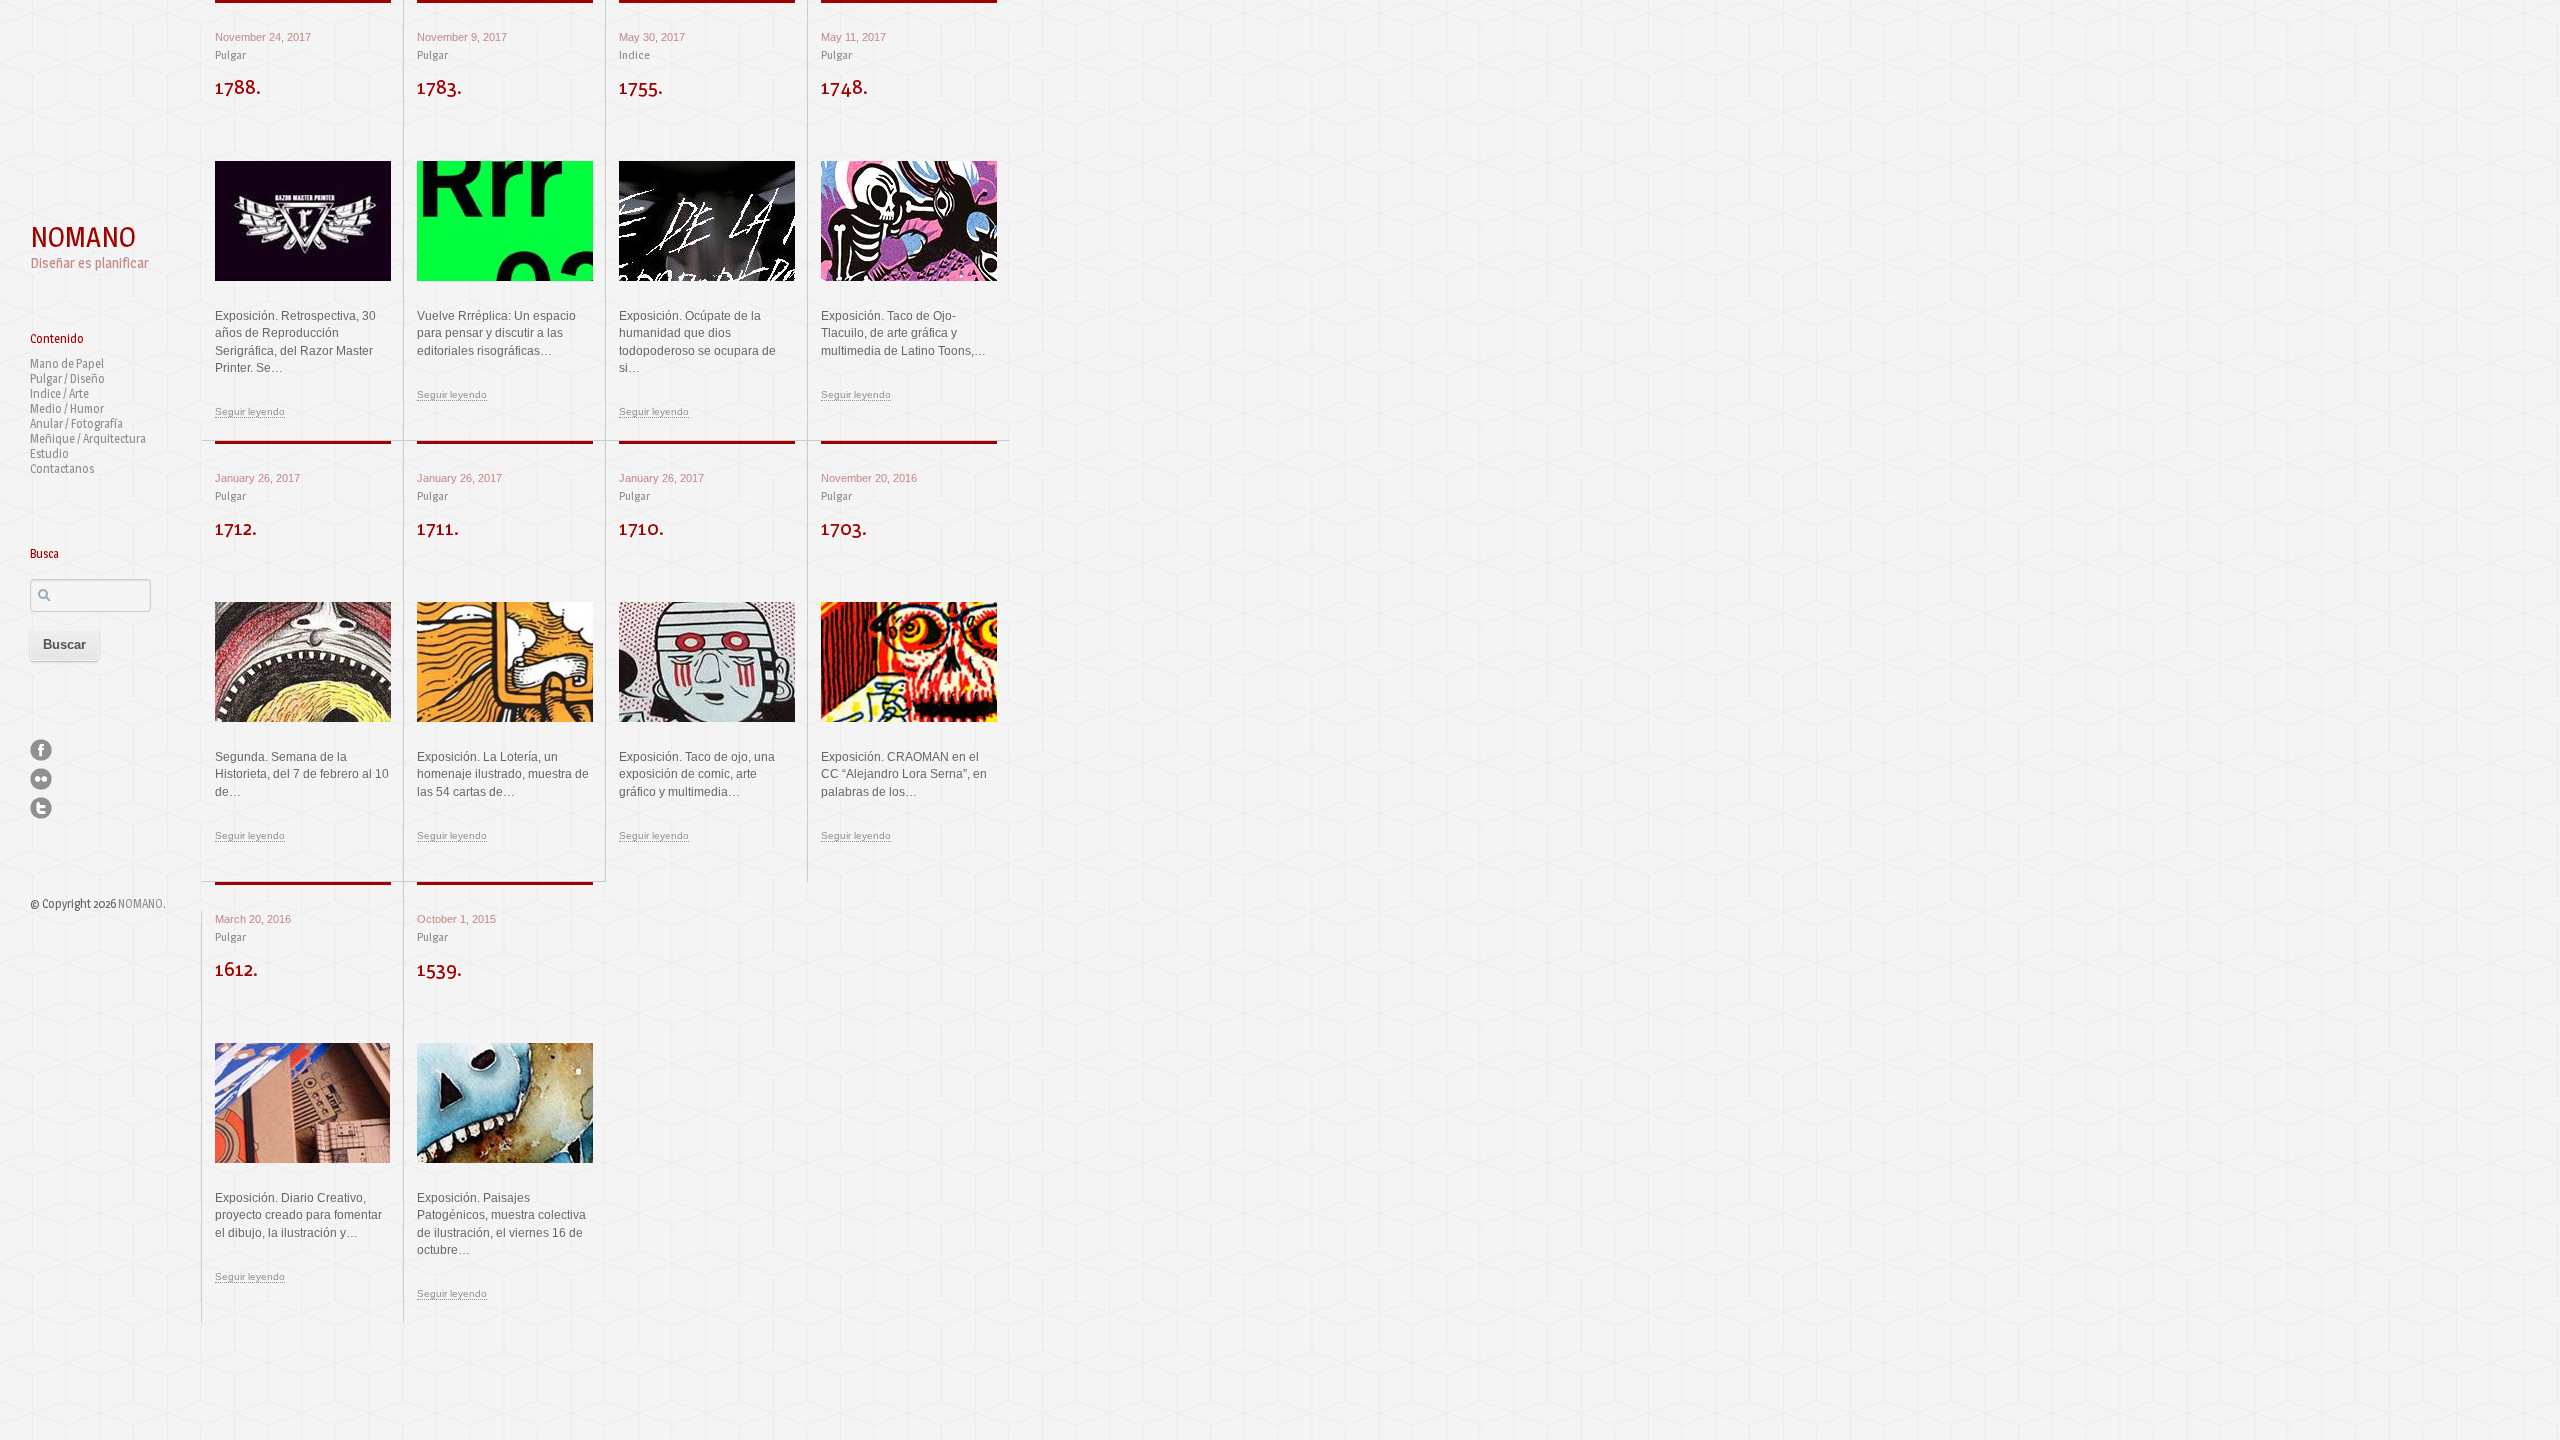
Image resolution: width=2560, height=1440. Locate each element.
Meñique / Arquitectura (88, 438)
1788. (238, 86)
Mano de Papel (67, 363)
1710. (641, 527)
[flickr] (41, 779)
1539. (439, 968)
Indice (634, 55)
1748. (844, 86)
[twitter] (41, 808)
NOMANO (83, 237)
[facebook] (41, 750)
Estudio (49, 453)
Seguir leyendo (250, 411)
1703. (844, 527)
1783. (439, 86)
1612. (236, 968)
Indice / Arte (59, 393)
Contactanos (62, 468)
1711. (438, 527)
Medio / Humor (67, 408)
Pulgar (230, 55)
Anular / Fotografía (76, 423)
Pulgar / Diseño (67, 378)
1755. (641, 86)
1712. (236, 527)
